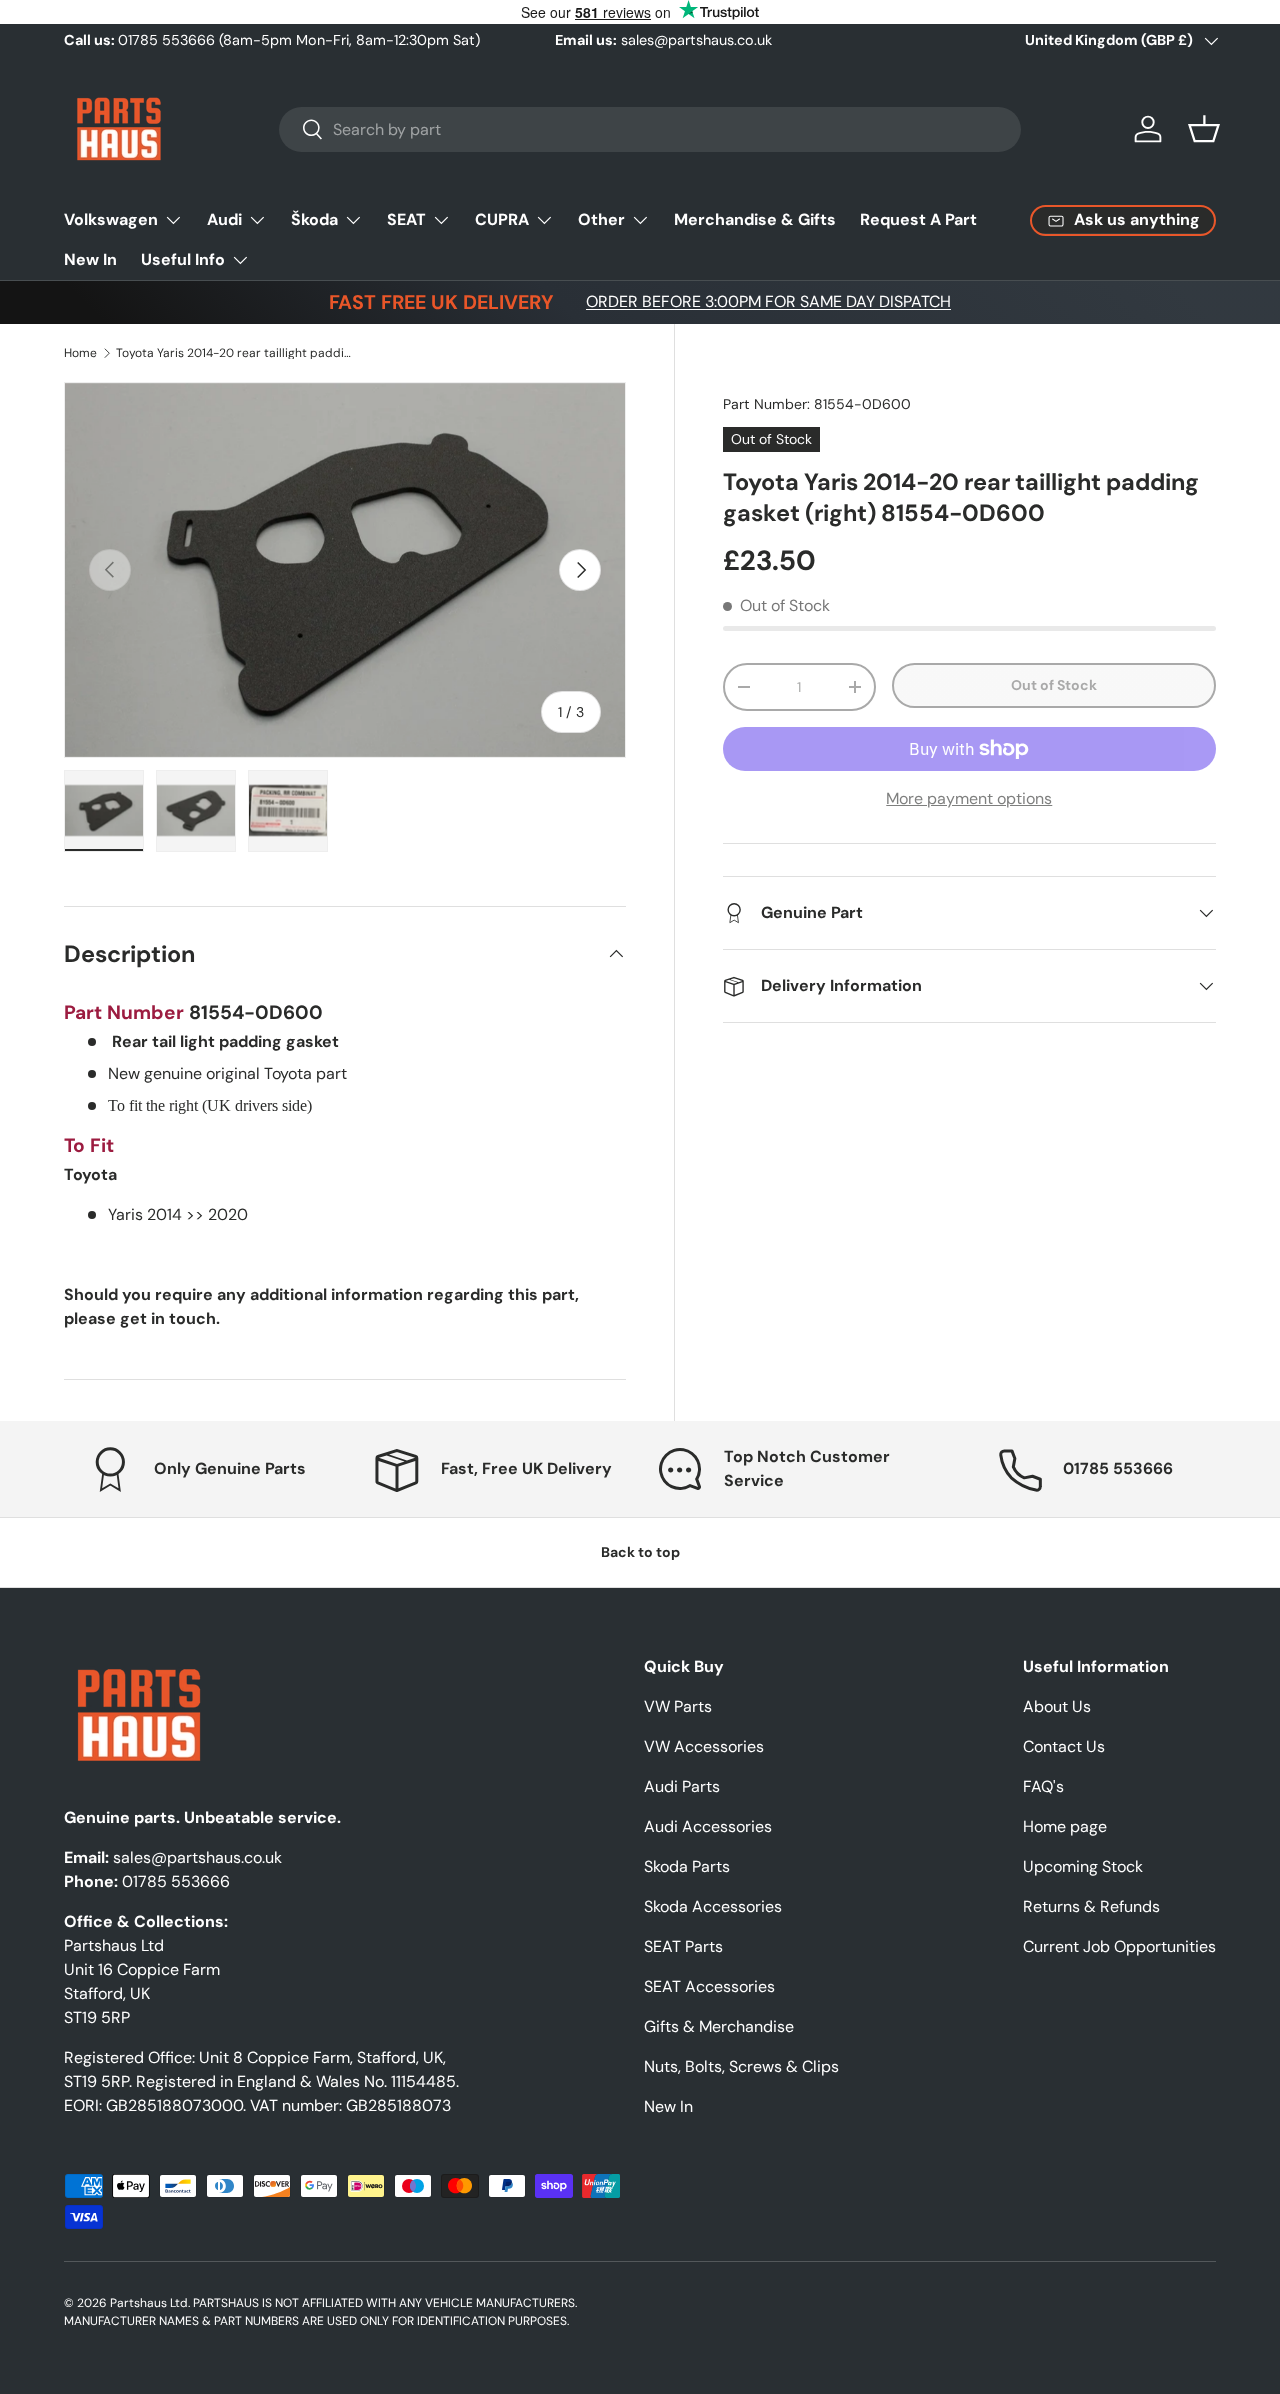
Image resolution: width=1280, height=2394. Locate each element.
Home (80, 353)
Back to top (640, 1552)
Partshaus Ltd (149, 2303)
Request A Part (918, 219)
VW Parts (678, 1706)
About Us (1057, 1706)
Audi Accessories (708, 1826)
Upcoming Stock (1083, 1866)
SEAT (406, 219)
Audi (224, 219)
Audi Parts (682, 1786)
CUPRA (502, 219)
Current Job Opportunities (1119, 1946)
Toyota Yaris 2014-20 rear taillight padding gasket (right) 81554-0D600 (236, 353)
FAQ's (1043, 1786)
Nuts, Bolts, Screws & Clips (741, 2066)
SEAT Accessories (709, 1986)
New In (90, 259)
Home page (1065, 1826)
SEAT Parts (683, 1946)
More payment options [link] (969, 798)
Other (601, 219)
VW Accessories (704, 1746)
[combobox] (650, 129)
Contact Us (1064, 1746)
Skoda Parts (687, 1866)
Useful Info (183, 259)
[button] (1204, 129)
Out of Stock (1054, 685)
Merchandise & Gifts (755, 219)
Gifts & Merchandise (719, 2026)
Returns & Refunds (1091, 1906)
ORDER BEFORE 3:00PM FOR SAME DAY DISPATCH (768, 301)
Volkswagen (111, 219)
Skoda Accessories (713, 1906)
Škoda (314, 219)
